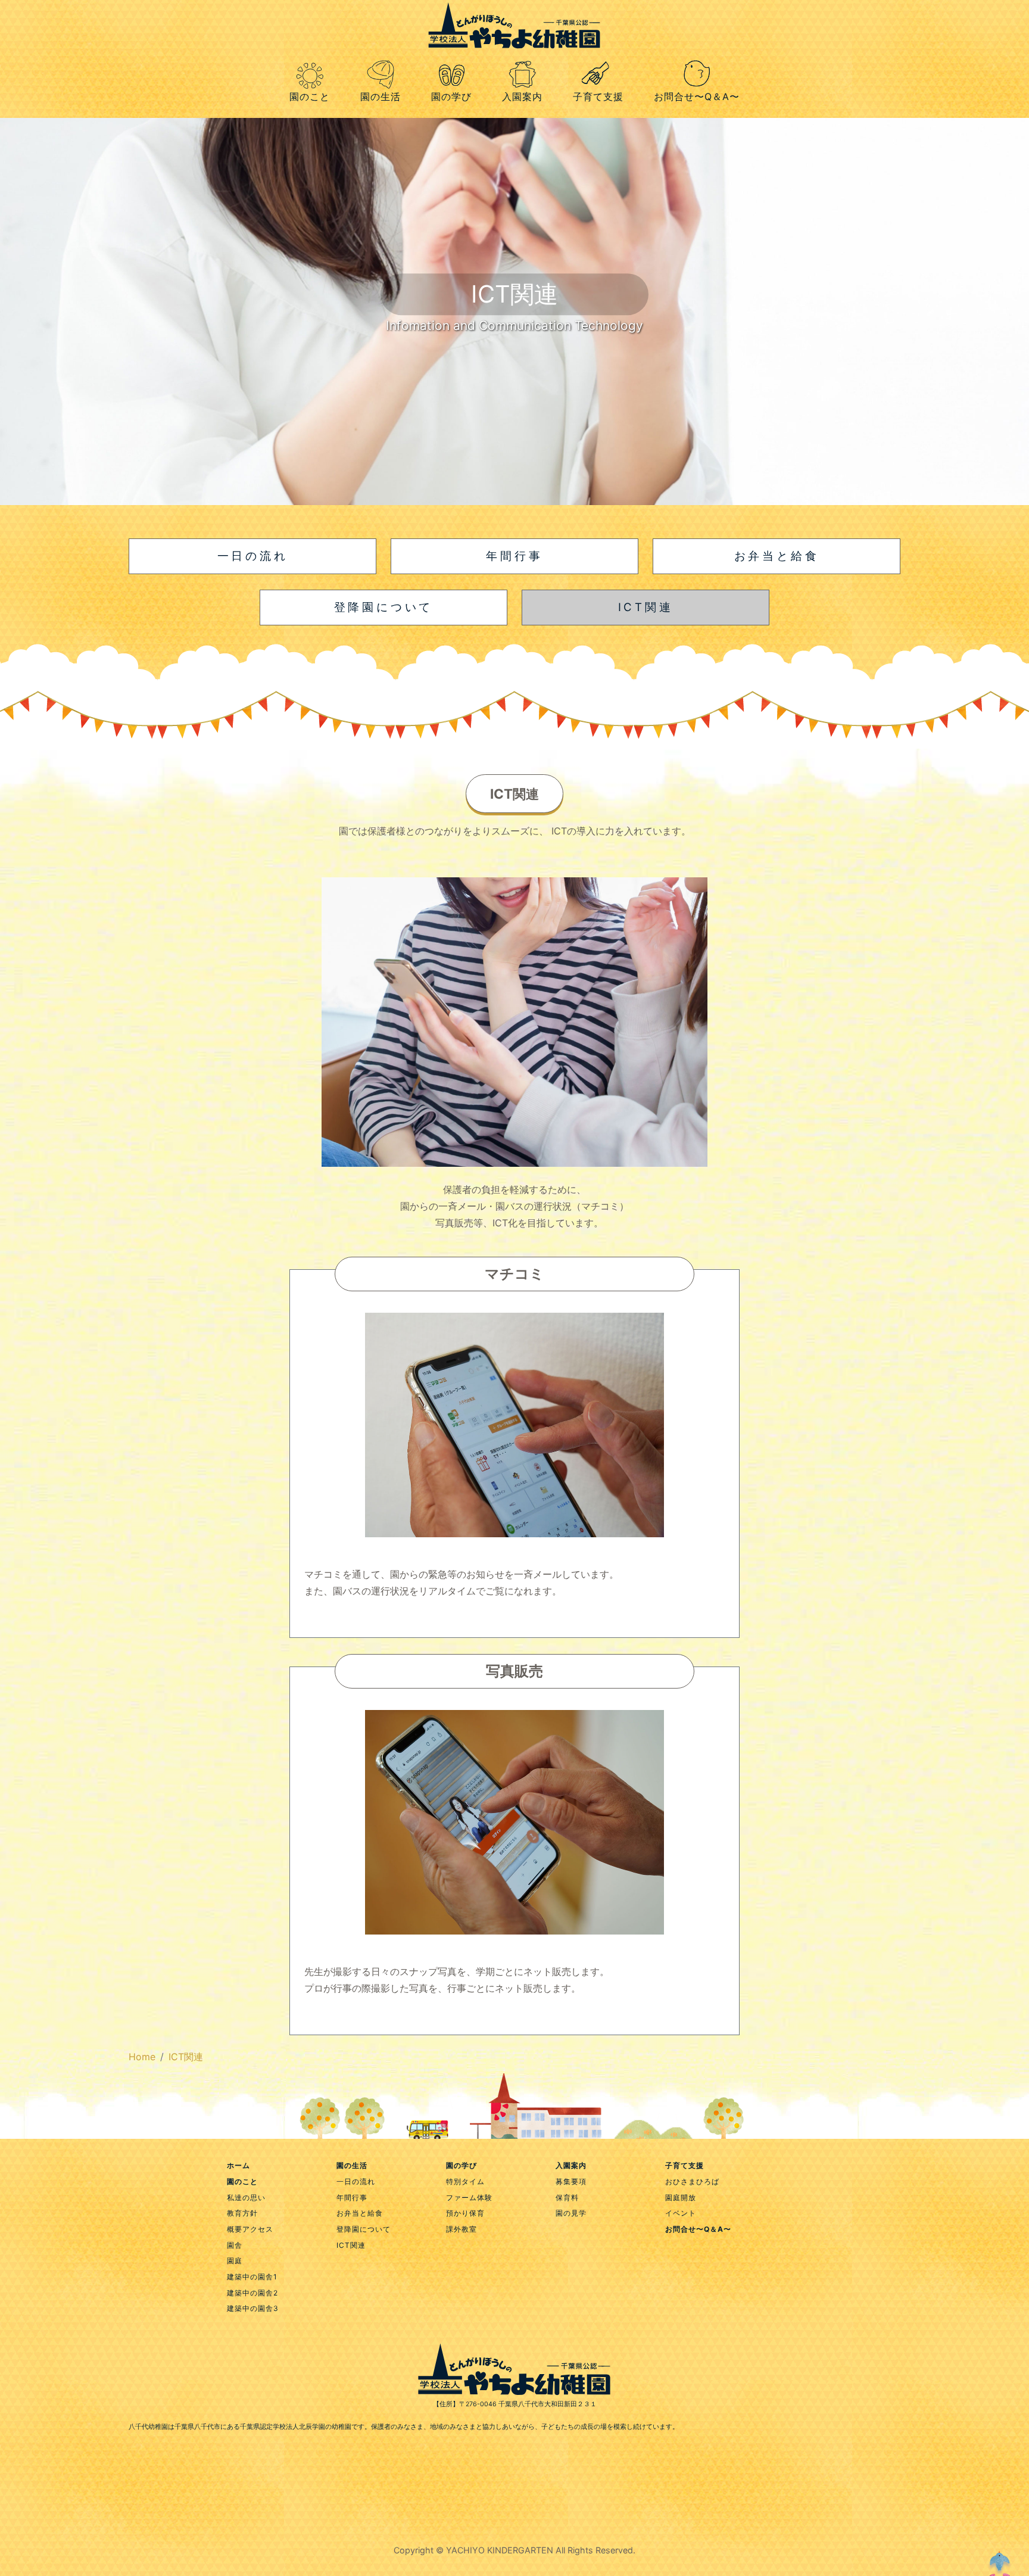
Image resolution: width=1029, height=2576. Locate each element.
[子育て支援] (598, 60)
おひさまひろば (692, 2181)
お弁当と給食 (360, 2213)
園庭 (235, 2261)
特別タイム (465, 2181)
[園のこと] (309, 63)
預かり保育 (465, 2213)
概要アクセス (250, 2229)
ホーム (238, 2165)
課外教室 (462, 2229)
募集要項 (571, 2181)
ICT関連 (186, 2057)
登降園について (364, 2229)
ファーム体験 (469, 2197)
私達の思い (246, 2197)
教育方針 (242, 2213)
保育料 (567, 2197)
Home (142, 2057)
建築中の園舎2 (252, 2293)
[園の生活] (380, 60)
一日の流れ (356, 2181)
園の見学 (571, 2213)
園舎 (235, 2245)
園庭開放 (681, 2197)
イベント (681, 2213)
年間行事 (352, 2197)
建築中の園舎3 (253, 2308)
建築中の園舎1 (252, 2277)
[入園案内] (522, 60)
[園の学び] (451, 60)
